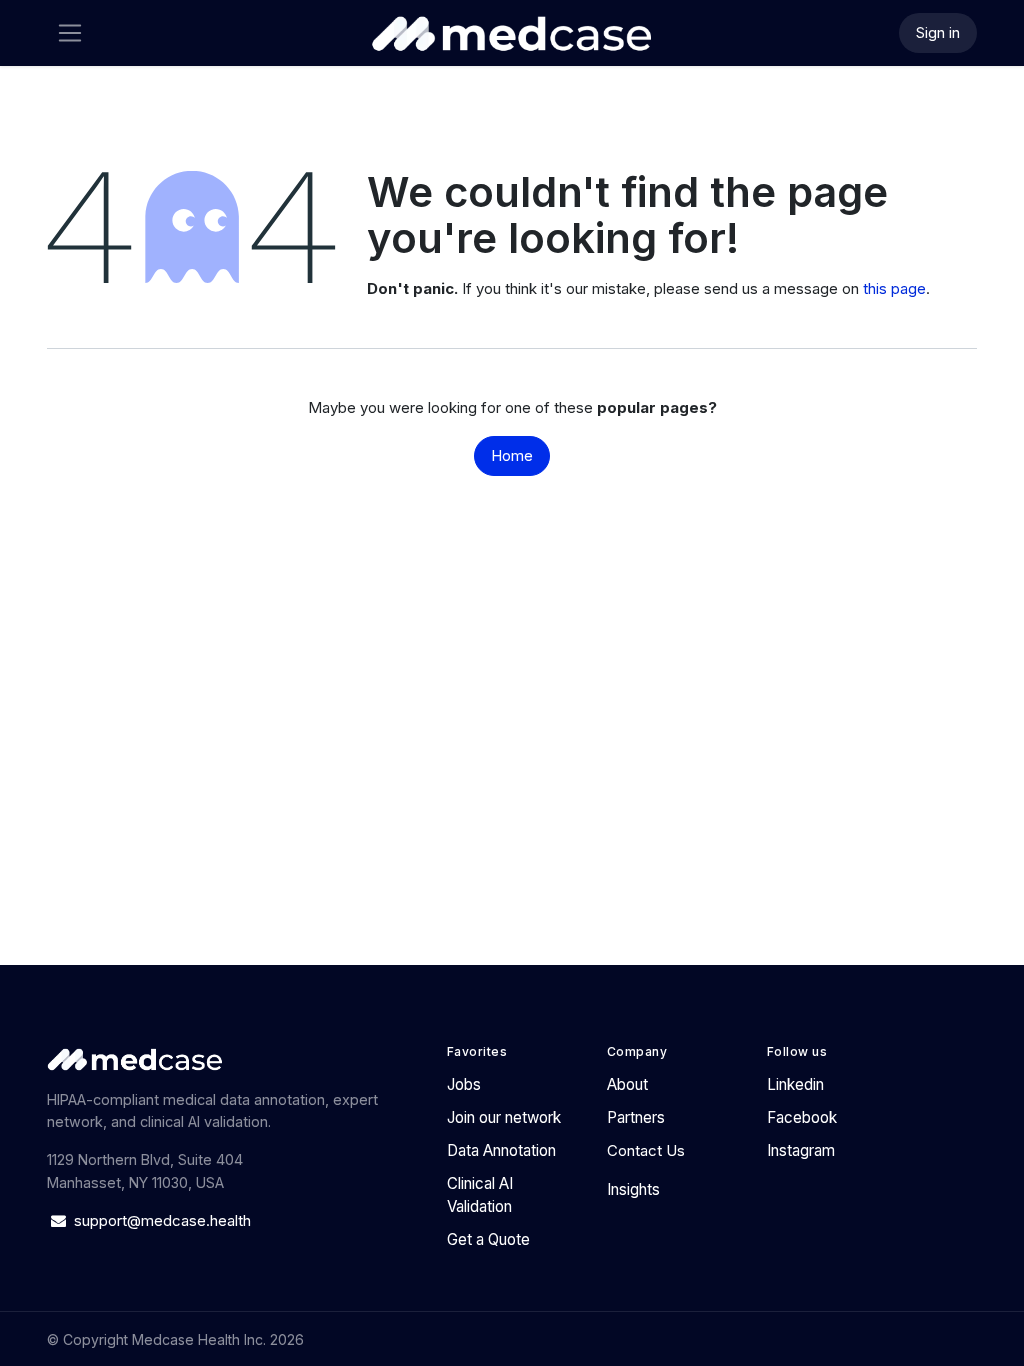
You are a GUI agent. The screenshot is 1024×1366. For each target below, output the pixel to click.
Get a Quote (488, 1239)
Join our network (504, 1117)
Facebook (802, 1117)
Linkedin (795, 1084)
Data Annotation (501, 1150)
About (627, 1084)
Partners (636, 1117)
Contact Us (646, 1150)
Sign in (938, 32)
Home (512, 455)
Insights (633, 1189)
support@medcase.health (164, 1220)
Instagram (801, 1150)
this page (894, 288)
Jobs (464, 1084)
